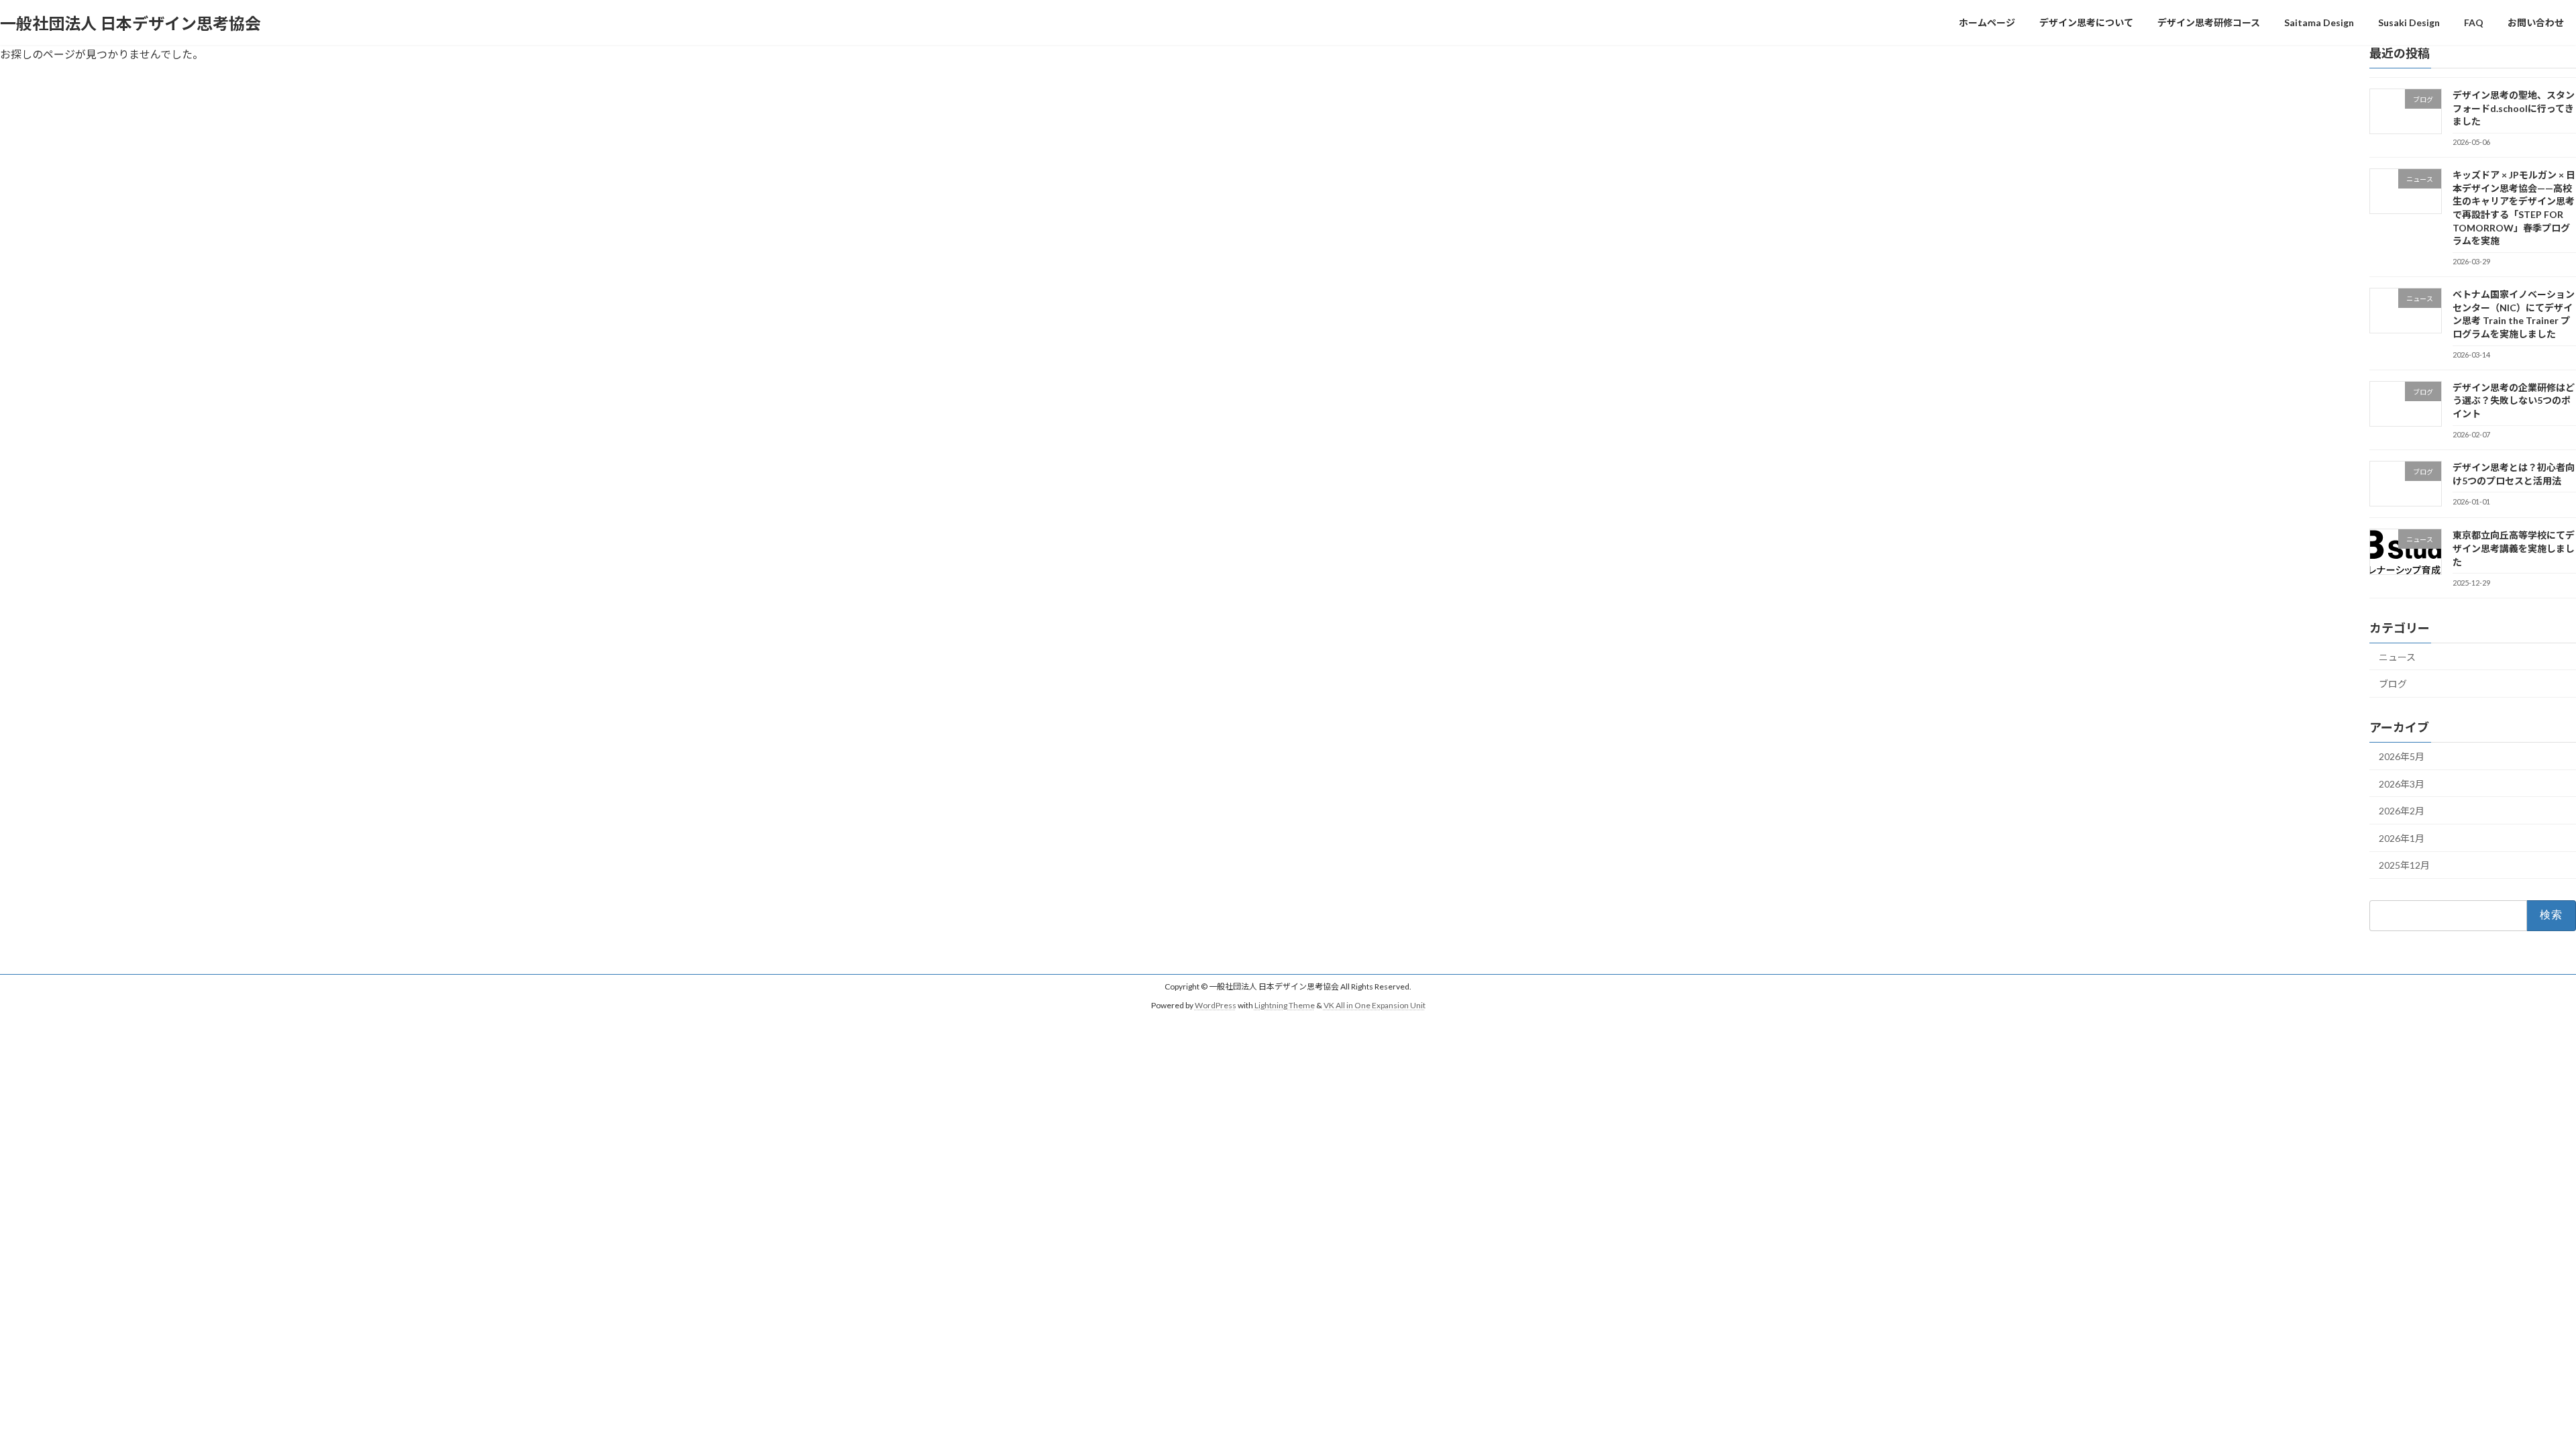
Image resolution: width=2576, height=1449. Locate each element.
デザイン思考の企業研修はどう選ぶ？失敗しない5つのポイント (2514, 400)
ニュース (2397, 657)
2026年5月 (2402, 756)
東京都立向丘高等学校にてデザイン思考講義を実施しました (2514, 549)
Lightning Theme (1285, 1005)
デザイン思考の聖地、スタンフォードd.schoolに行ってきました (2514, 108)
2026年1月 (2402, 838)
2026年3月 (2402, 784)
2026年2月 (2402, 811)
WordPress (1216, 1005)
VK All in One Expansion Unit (1375, 1005)
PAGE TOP (2509, 1393)
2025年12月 (2404, 865)
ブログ (2393, 684)
